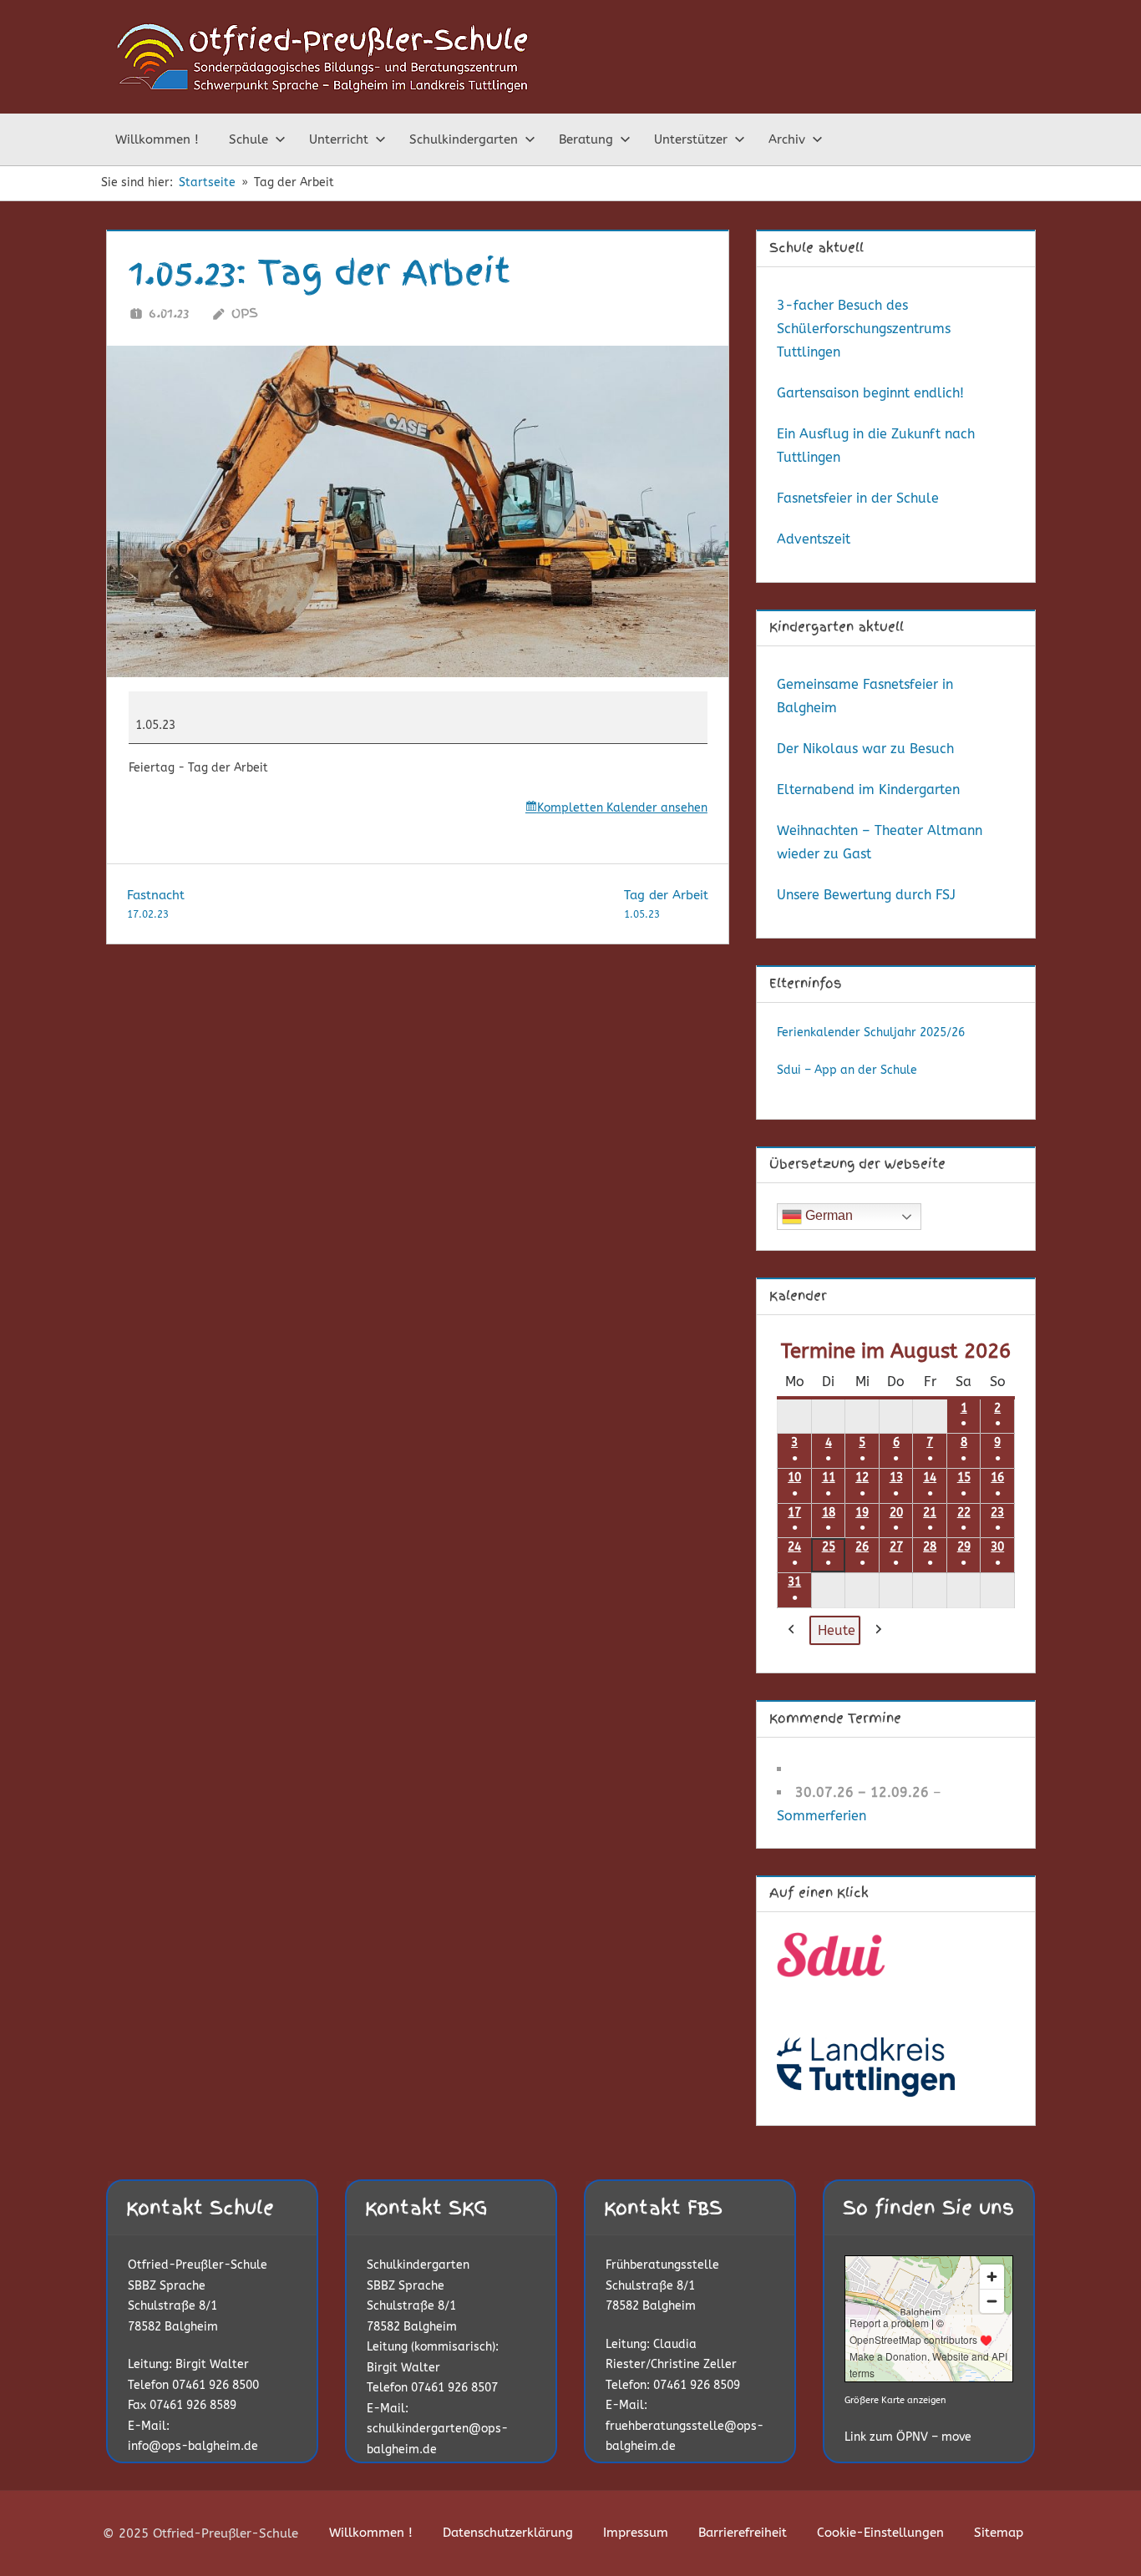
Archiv (787, 139)
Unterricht (339, 139)
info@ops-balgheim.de (193, 2446)
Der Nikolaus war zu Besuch (865, 749)
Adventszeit (814, 539)
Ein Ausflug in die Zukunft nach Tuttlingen (876, 445)
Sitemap (999, 2533)
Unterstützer (691, 139)
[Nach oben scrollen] (1101, 2536)
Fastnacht (156, 904)
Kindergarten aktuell (837, 627)
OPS (245, 313)
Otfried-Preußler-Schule (198, 2265)
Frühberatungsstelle (662, 2265)
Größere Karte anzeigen (895, 2400)
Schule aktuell (816, 248)
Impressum (636, 2533)
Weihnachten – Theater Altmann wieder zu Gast (880, 842)
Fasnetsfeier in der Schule (858, 498)
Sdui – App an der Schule (847, 1070)
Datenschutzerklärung (508, 2533)
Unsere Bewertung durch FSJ (866, 895)
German (827, 1215)
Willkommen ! (157, 139)
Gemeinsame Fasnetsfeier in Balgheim (865, 696)
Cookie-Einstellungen (880, 2533)
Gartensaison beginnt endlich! (870, 393)
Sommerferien (822, 1816)
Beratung (586, 139)
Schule (248, 139)
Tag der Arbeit (666, 904)
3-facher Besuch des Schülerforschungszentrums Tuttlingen (864, 329)
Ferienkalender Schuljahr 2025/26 (871, 1032)
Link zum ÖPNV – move (908, 2437)
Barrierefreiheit (743, 2533)
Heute (837, 1630)
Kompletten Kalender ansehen (622, 808)
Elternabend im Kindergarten (868, 790)
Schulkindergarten (464, 139)
